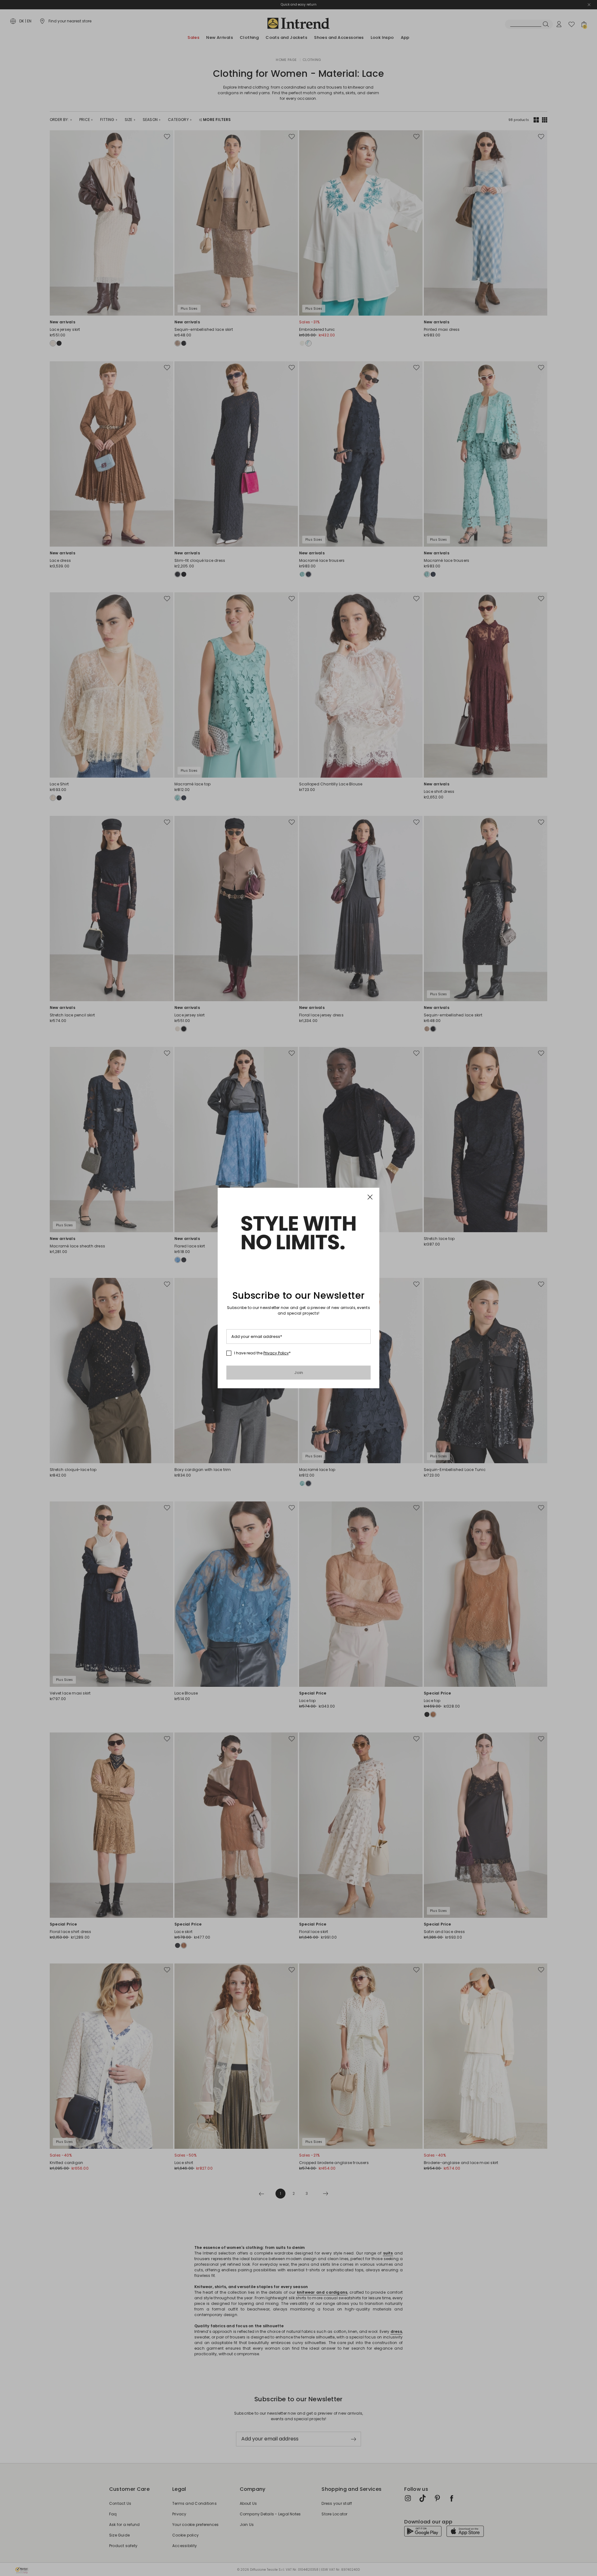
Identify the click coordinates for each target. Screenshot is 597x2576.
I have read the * (262, 1353)
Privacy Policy (276, 1353)
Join (299, 1373)
